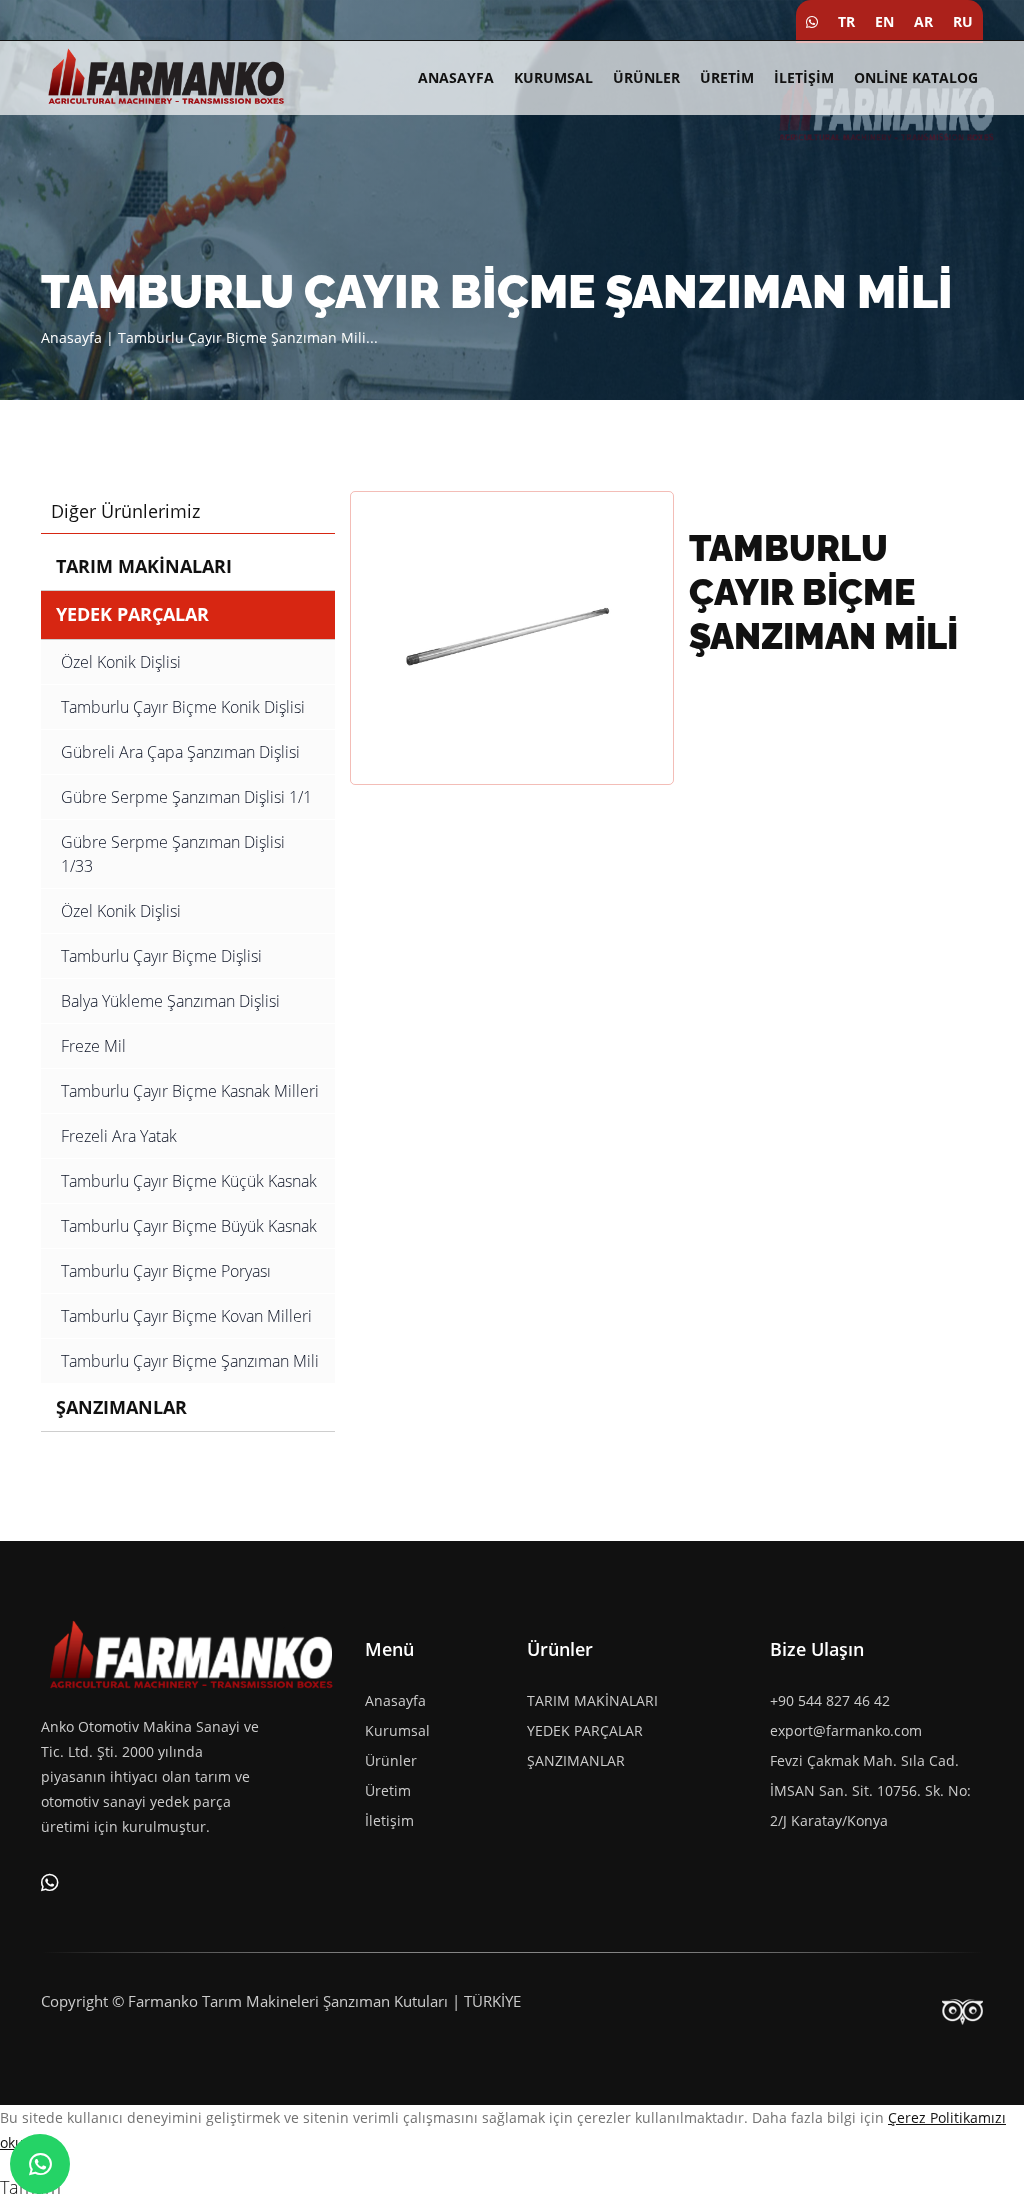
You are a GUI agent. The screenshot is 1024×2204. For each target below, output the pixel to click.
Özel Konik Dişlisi (121, 662)
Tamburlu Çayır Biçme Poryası (166, 1271)
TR (846, 21)
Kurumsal (553, 77)
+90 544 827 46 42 (830, 1700)
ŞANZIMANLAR (121, 1407)
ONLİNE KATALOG (916, 77)
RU (963, 21)
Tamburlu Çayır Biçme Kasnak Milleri (190, 1091)
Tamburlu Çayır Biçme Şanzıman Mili (190, 1361)
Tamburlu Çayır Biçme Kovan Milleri (186, 1316)
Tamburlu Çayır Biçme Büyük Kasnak (189, 1226)
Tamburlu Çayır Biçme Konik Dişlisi (183, 707)
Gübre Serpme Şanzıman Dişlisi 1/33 (173, 854)
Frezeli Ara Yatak (119, 1136)
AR (923, 21)
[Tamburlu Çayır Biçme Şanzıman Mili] (512, 636)
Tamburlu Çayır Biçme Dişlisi (161, 956)
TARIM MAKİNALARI (144, 566)
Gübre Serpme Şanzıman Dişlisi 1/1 (186, 797)
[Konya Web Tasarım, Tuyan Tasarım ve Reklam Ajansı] (962, 2011)
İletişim (804, 77)
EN (884, 21)
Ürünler (646, 77)
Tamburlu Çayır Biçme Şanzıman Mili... (248, 337)
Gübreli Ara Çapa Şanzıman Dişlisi (180, 752)
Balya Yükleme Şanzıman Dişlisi (170, 1001)
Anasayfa (456, 77)
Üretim (727, 77)
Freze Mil (93, 1046)
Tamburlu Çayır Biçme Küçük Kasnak (189, 1181)
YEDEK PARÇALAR (132, 614)
